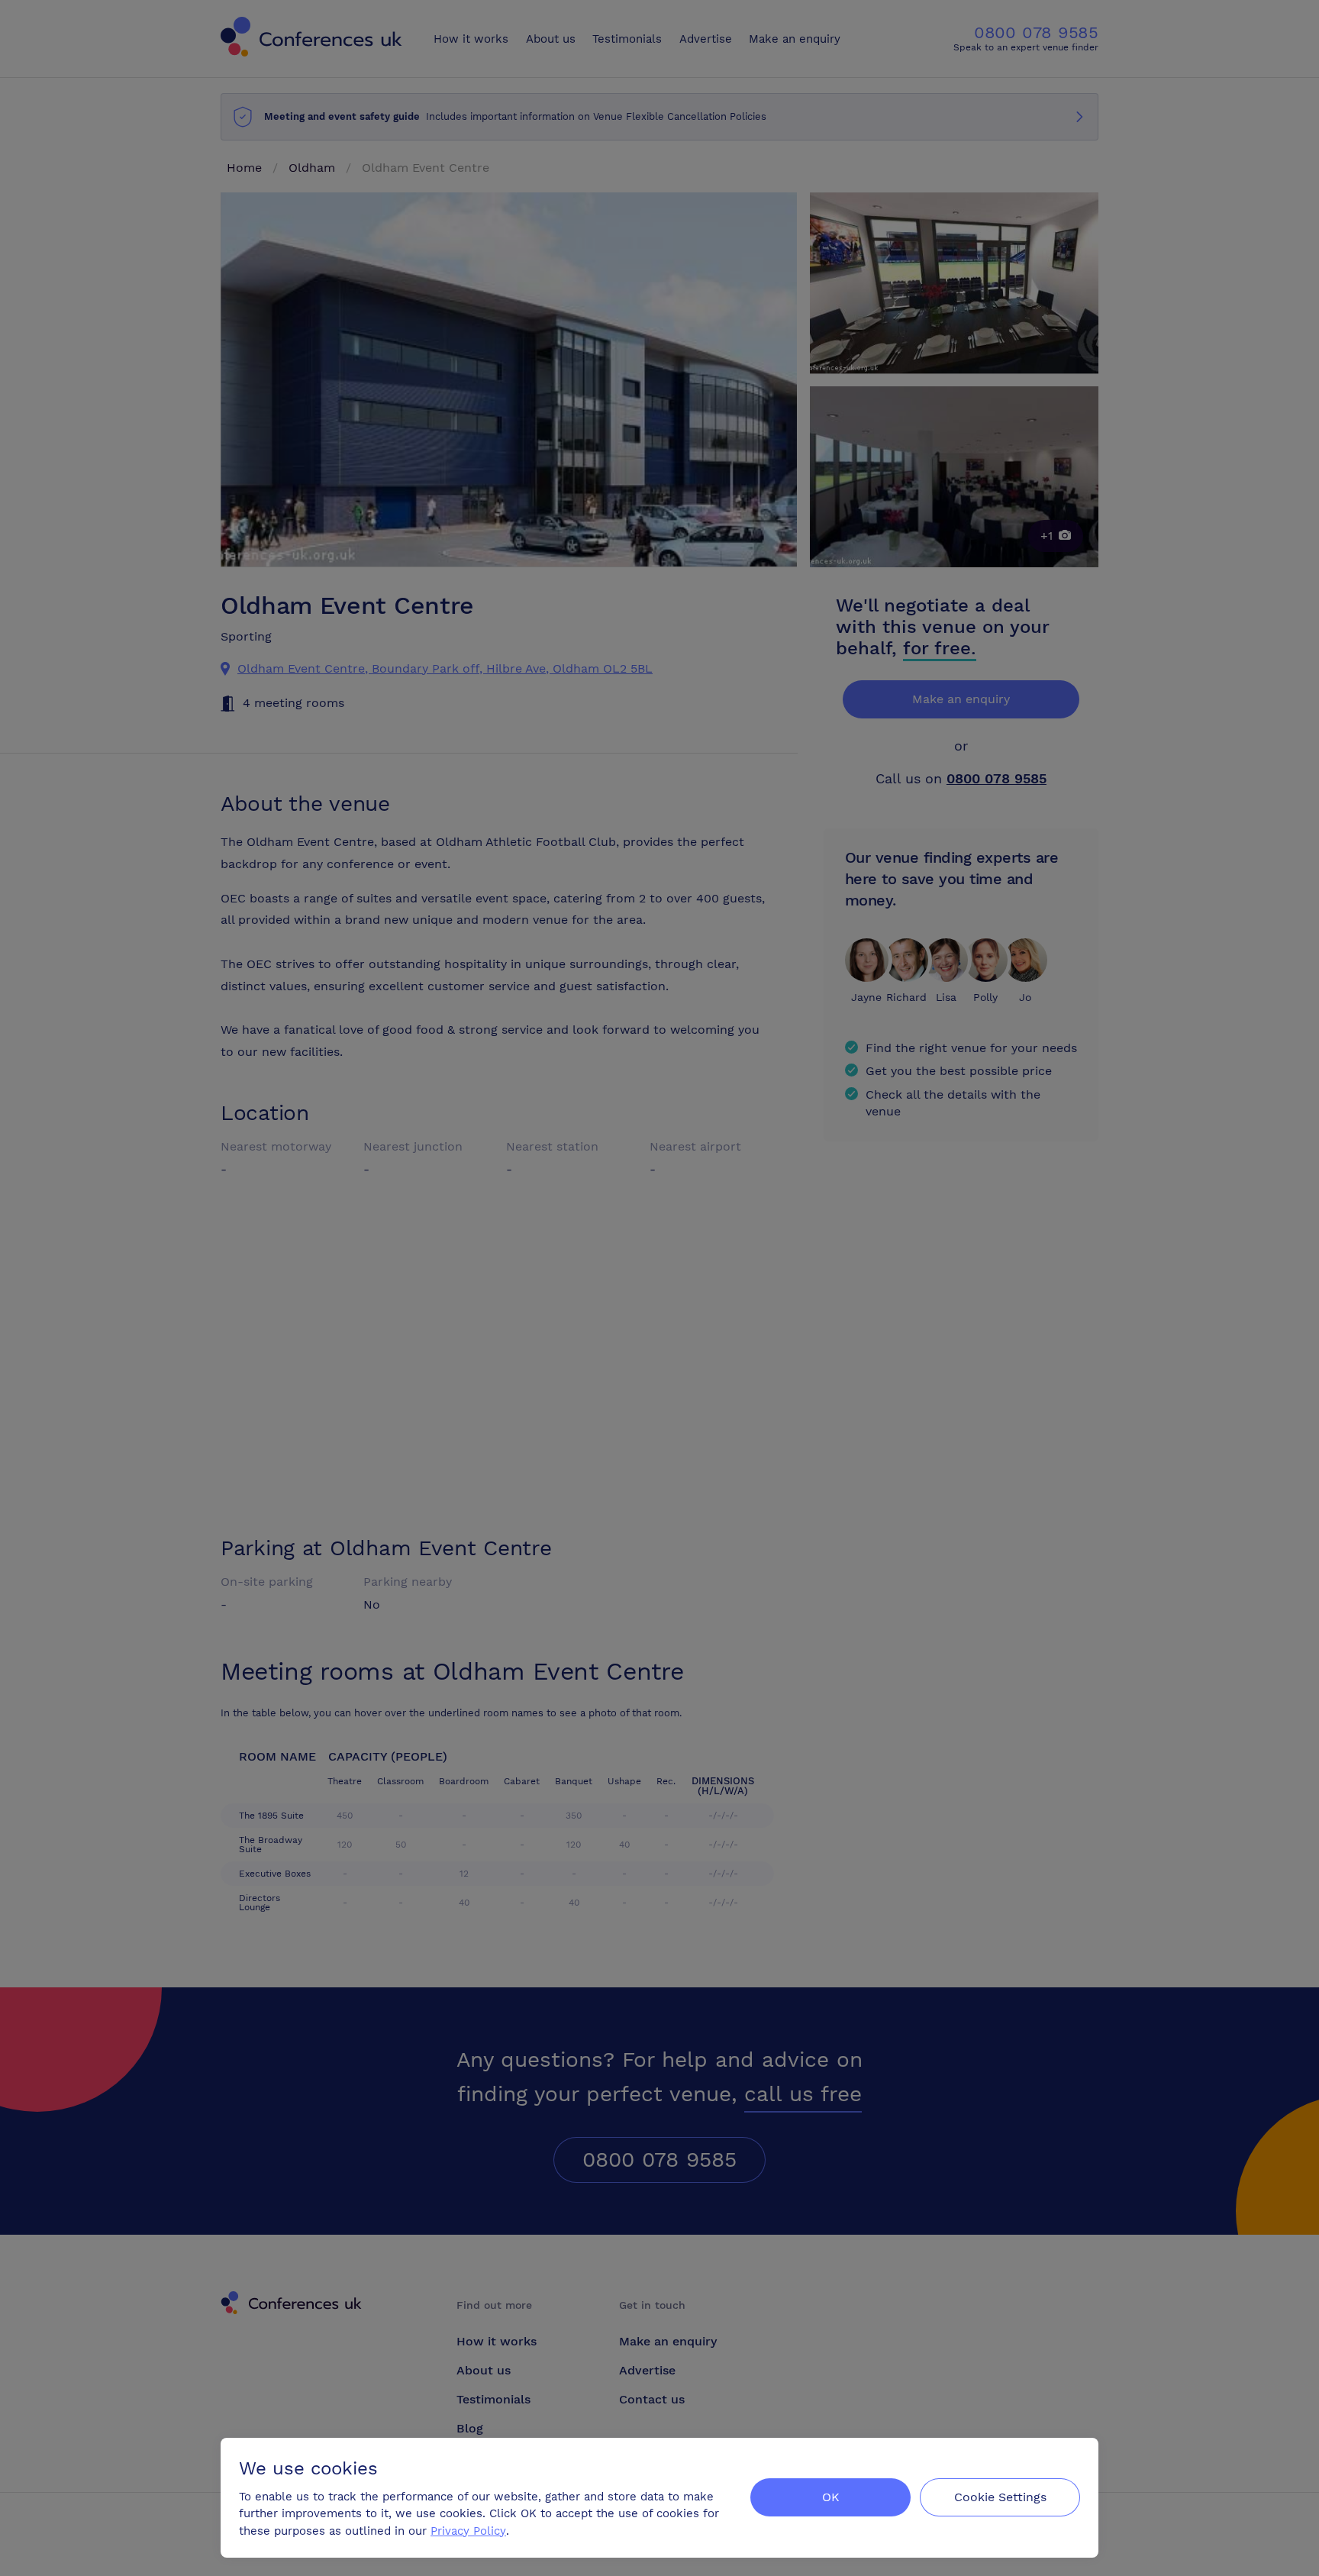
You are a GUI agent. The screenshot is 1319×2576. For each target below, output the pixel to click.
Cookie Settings (1000, 2497)
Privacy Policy (468, 2531)
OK (831, 2497)
